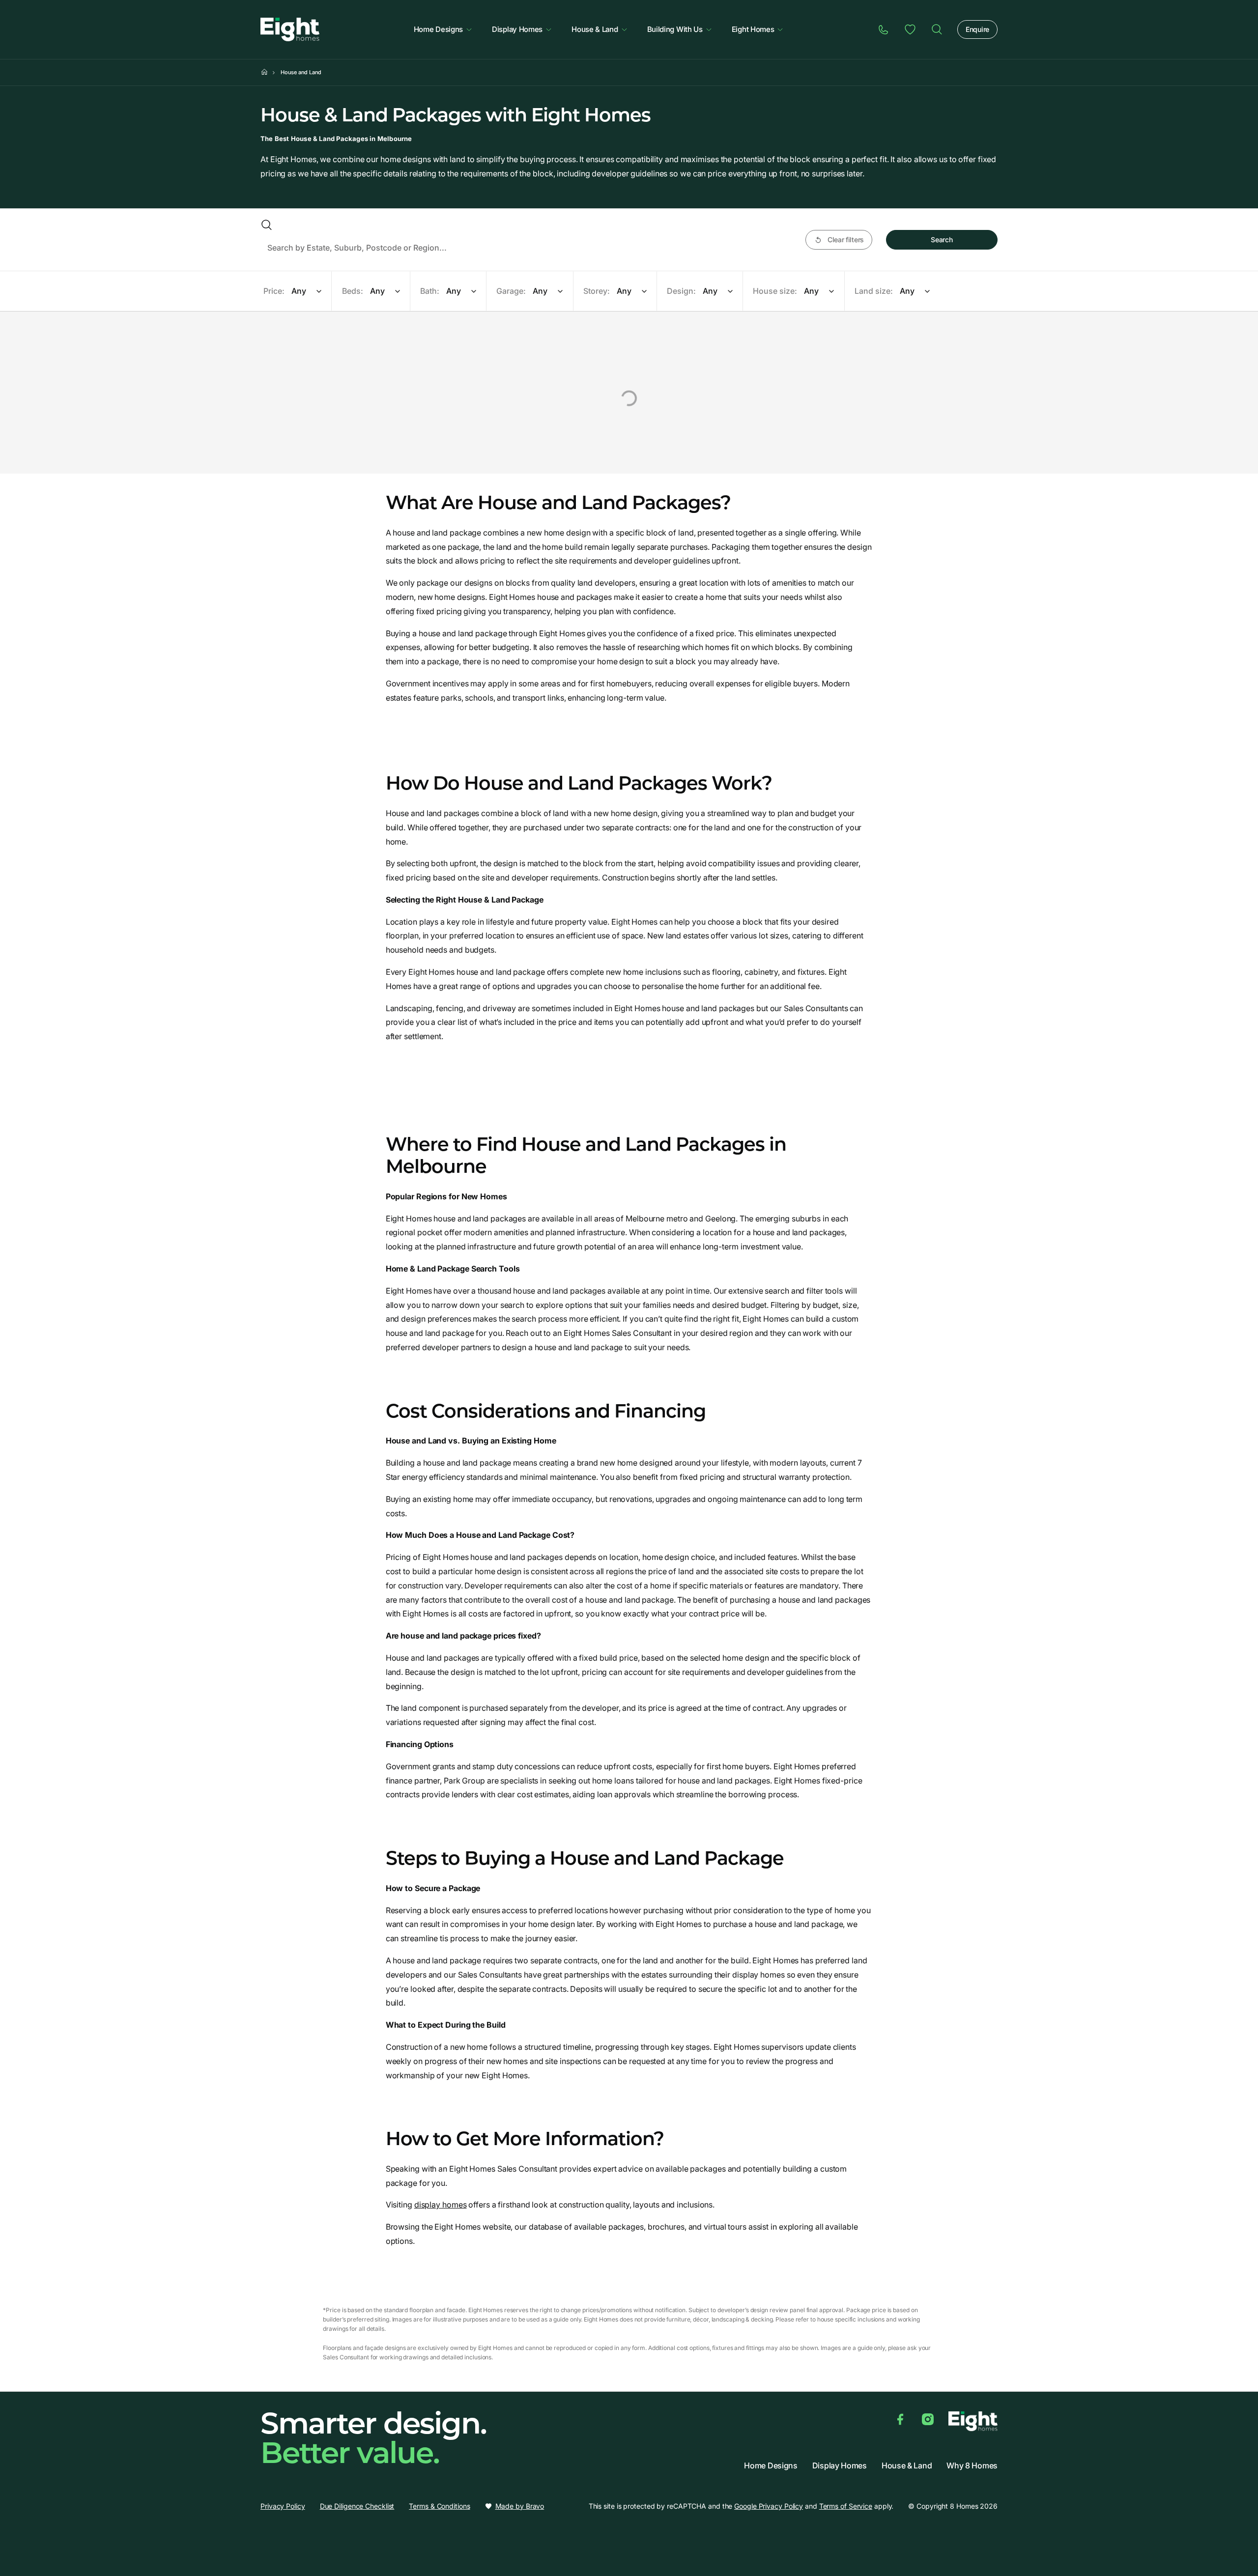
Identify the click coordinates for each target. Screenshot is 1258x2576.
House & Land (595, 29)
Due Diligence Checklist (357, 2506)
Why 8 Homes (972, 2466)
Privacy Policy (283, 2506)
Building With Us (675, 29)
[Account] (910, 29)
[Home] (937, 29)
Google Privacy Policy (769, 2506)
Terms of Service (846, 2506)
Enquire (977, 29)
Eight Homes (753, 29)
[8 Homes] (290, 28)
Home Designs (438, 29)
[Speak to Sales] (884, 29)
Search (942, 240)
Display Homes (517, 29)
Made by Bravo (520, 2506)
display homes (441, 2205)
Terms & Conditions (439, 2506)
